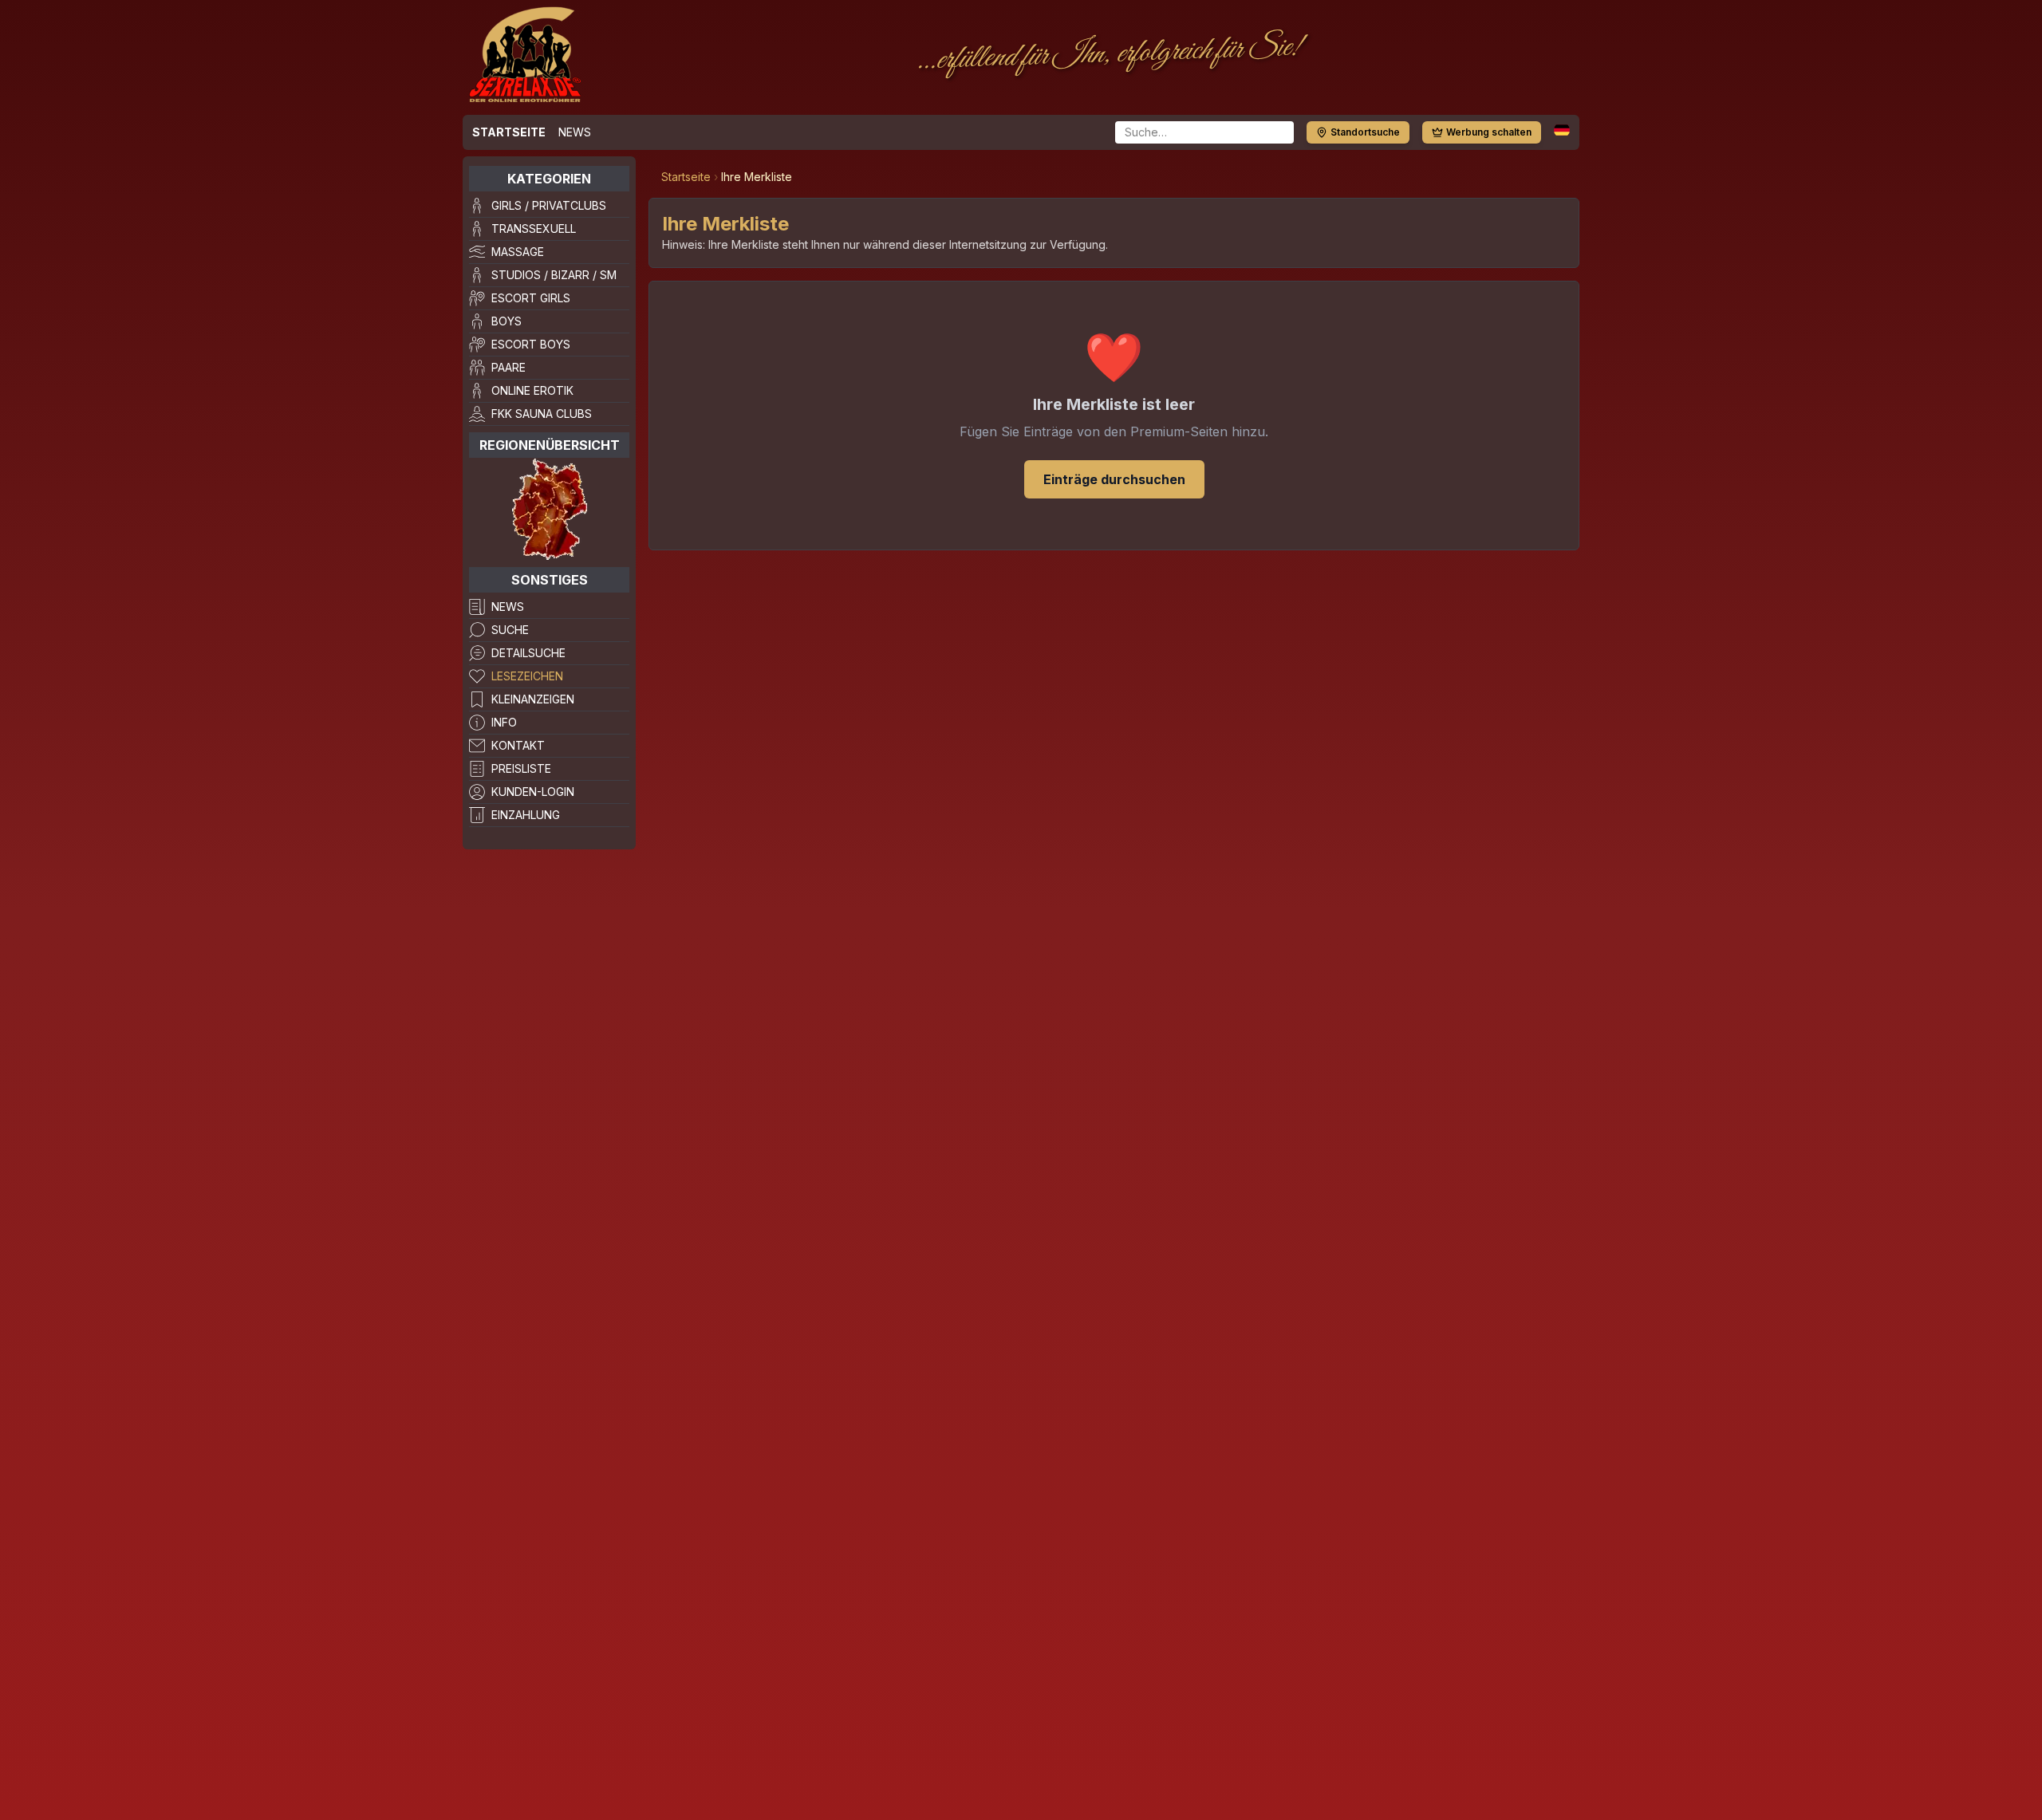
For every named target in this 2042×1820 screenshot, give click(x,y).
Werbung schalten (1489, 132)
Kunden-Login (533, 792)
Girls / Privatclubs (549, 205)
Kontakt (518, 745)
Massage (518, 252)
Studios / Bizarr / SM (554, 275)
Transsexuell (534, 228)
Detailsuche (528, 653)
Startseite (509, 132)
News (575, 132)
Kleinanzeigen (533, 699)
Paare (509, 367)
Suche (510, 630)
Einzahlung (526, 815)
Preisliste (521, 768)
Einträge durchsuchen (1114, 479)
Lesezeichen (527, 676)
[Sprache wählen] (1562, 130)
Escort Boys (531, 344)
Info (504, 722)
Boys (507, 321)
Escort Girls (531, 298)
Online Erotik (532, 390)
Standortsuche (1365, 132)
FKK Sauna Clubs (542, 414)
